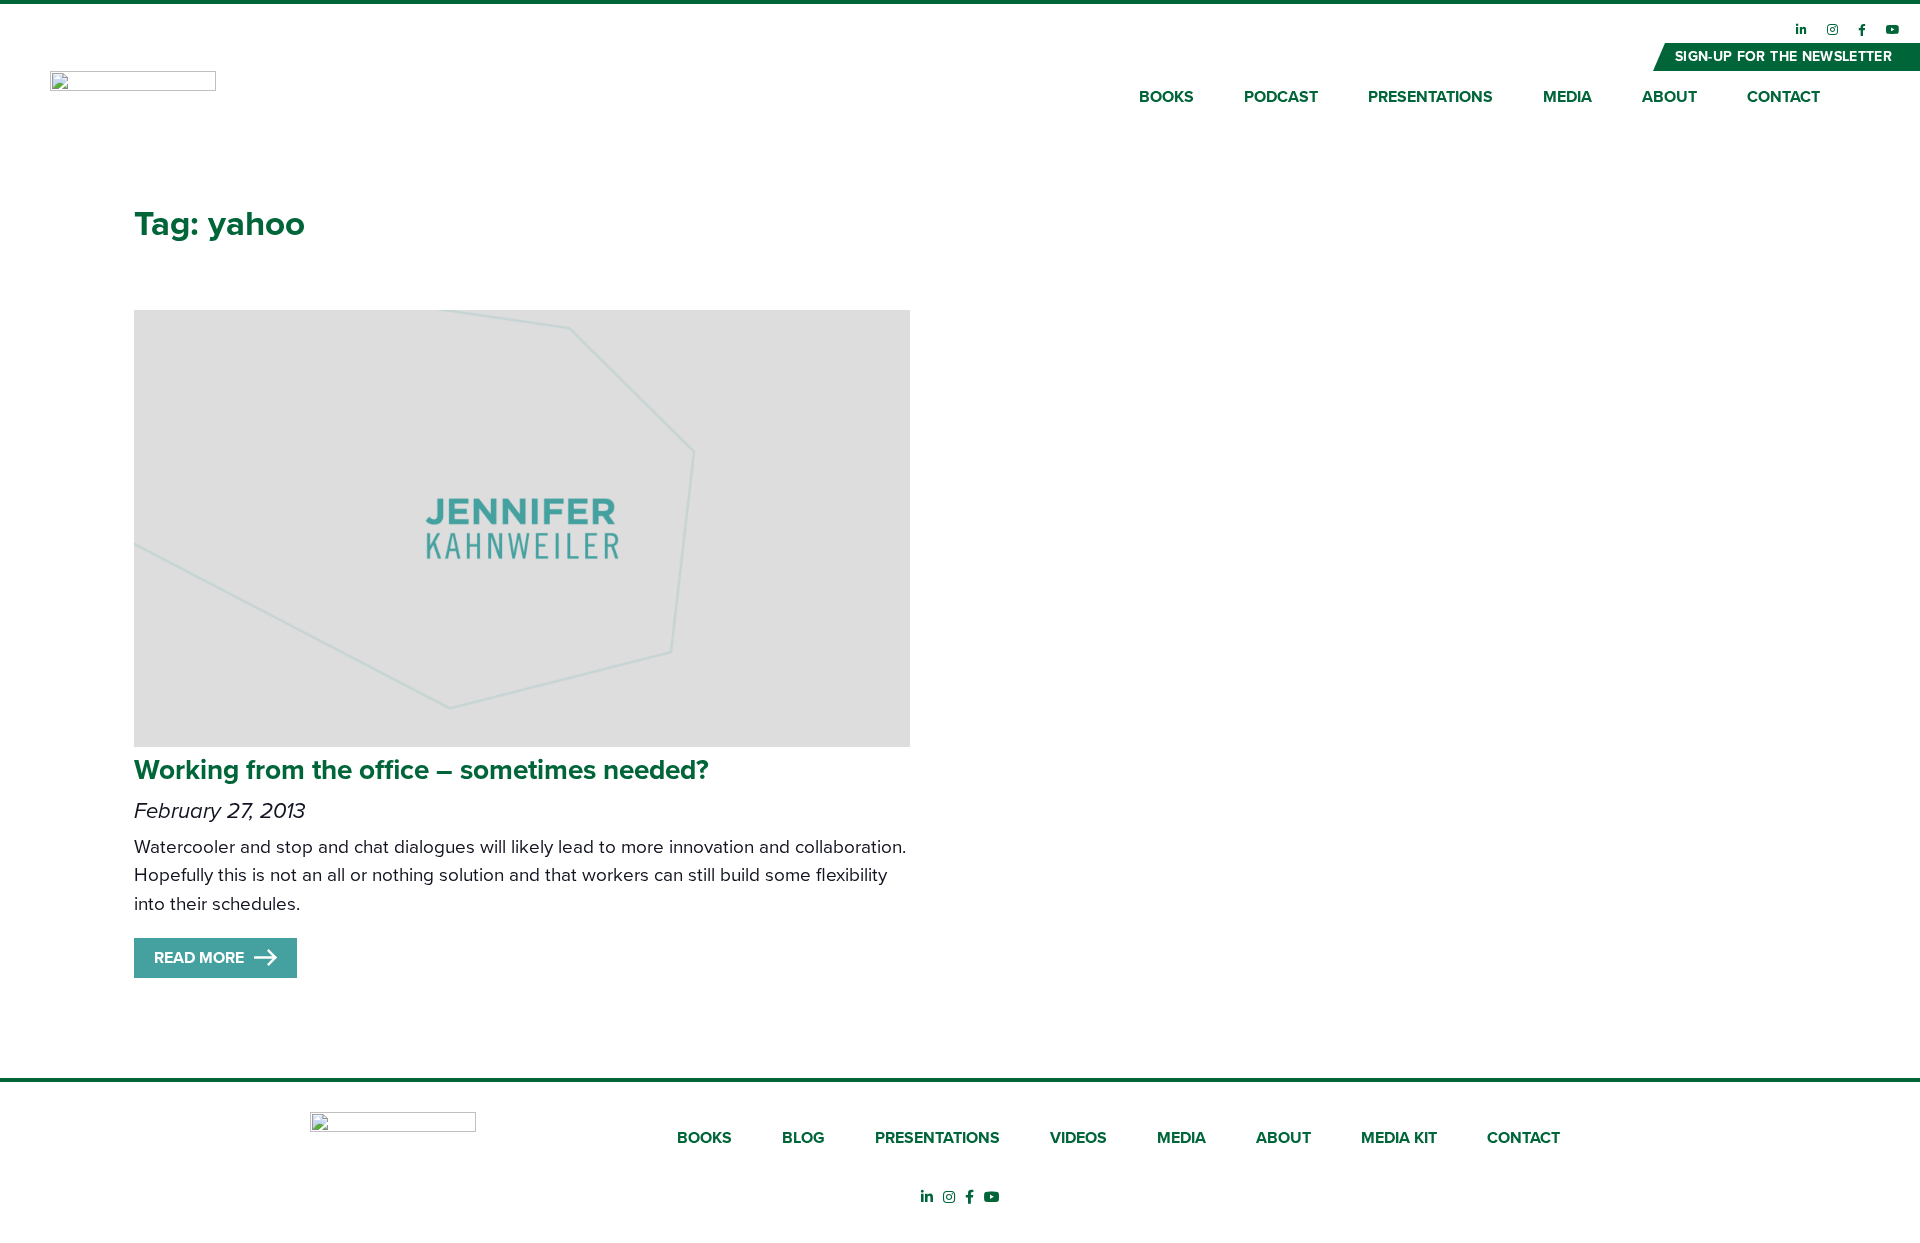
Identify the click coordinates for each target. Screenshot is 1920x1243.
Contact (1783, 97)
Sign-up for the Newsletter (1783, 56)
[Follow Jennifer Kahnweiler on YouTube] (1893, 30)
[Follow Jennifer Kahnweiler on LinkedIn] (1801, 30)
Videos (1078, 1138)
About (1669, 97)
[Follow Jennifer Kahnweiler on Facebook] (1862, 30)
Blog (803, 1138)
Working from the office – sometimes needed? (421, 770)
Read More (199, 958)
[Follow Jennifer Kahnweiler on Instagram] (1832, 30)
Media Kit (1399, 1138)
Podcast (1281, 97)
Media (1567, 97)
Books (1166, 97)
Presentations (1430, 97)
